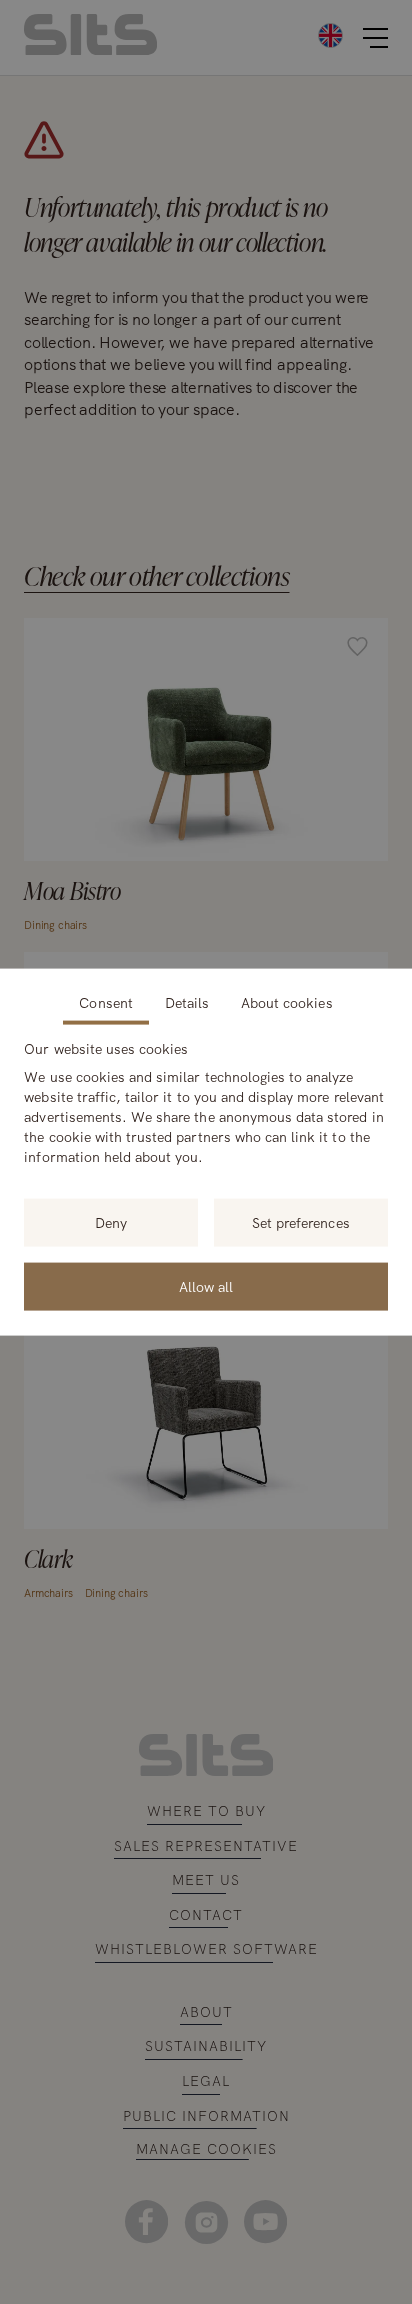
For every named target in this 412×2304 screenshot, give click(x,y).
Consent (105, 1003)
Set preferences (301, 1223)
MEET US (206, 1880)
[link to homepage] (206, 1771)
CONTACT (206, 1915)
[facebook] (146, 2221)
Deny (111, 1223)
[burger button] (375, 38)
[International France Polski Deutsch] (268, 34)
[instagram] (205, 2221)
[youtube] (265, 2221)
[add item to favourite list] (357, 649)
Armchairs (48, 1593)
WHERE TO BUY (206, 1811)
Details (187, 1003)
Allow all (206, 1287)
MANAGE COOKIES (206, 2149)
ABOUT (206, 2012)
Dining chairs (55, 925)
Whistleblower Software (206, 1949)
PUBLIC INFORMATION (206, 2116)
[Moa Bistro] (206, 779)
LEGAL (206, 2081)
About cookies (287, 1003)
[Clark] (206, 1447)
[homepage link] (90, 49)
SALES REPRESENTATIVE (206, 1846)
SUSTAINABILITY (206, 2046)
